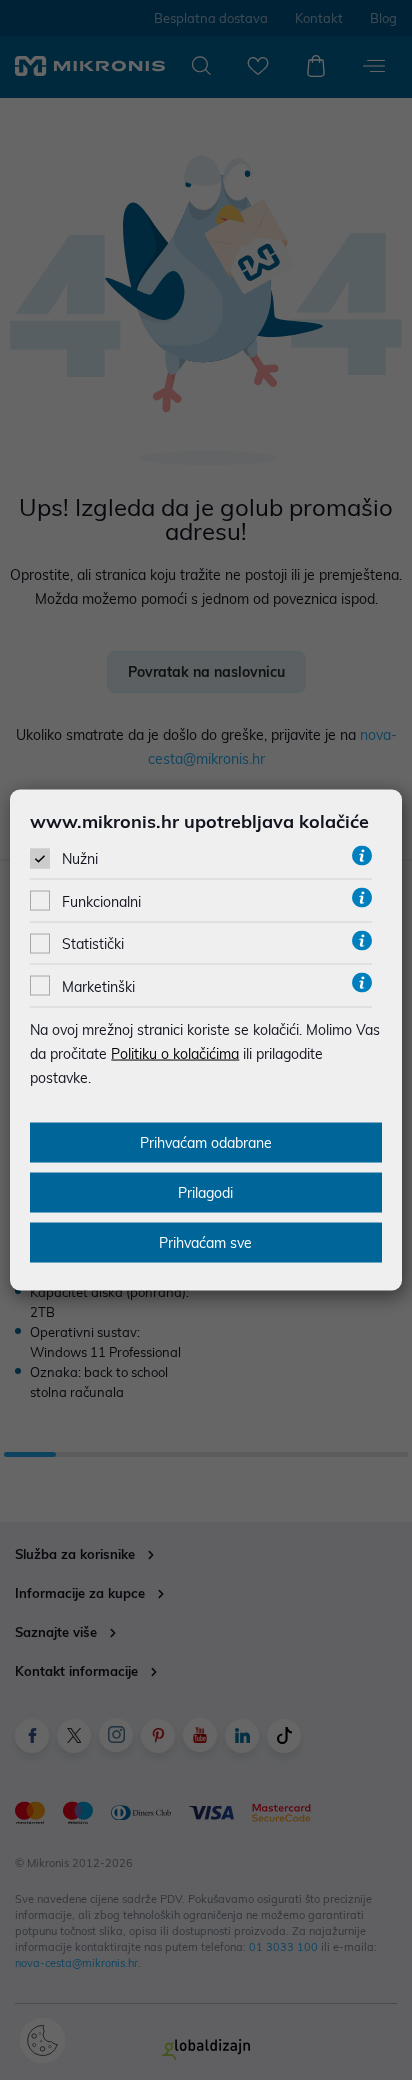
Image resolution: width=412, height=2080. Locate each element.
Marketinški (98, 986)
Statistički (93, 944)
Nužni (80, 859)
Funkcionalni (101, 902)
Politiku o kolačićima (175, 1053)
